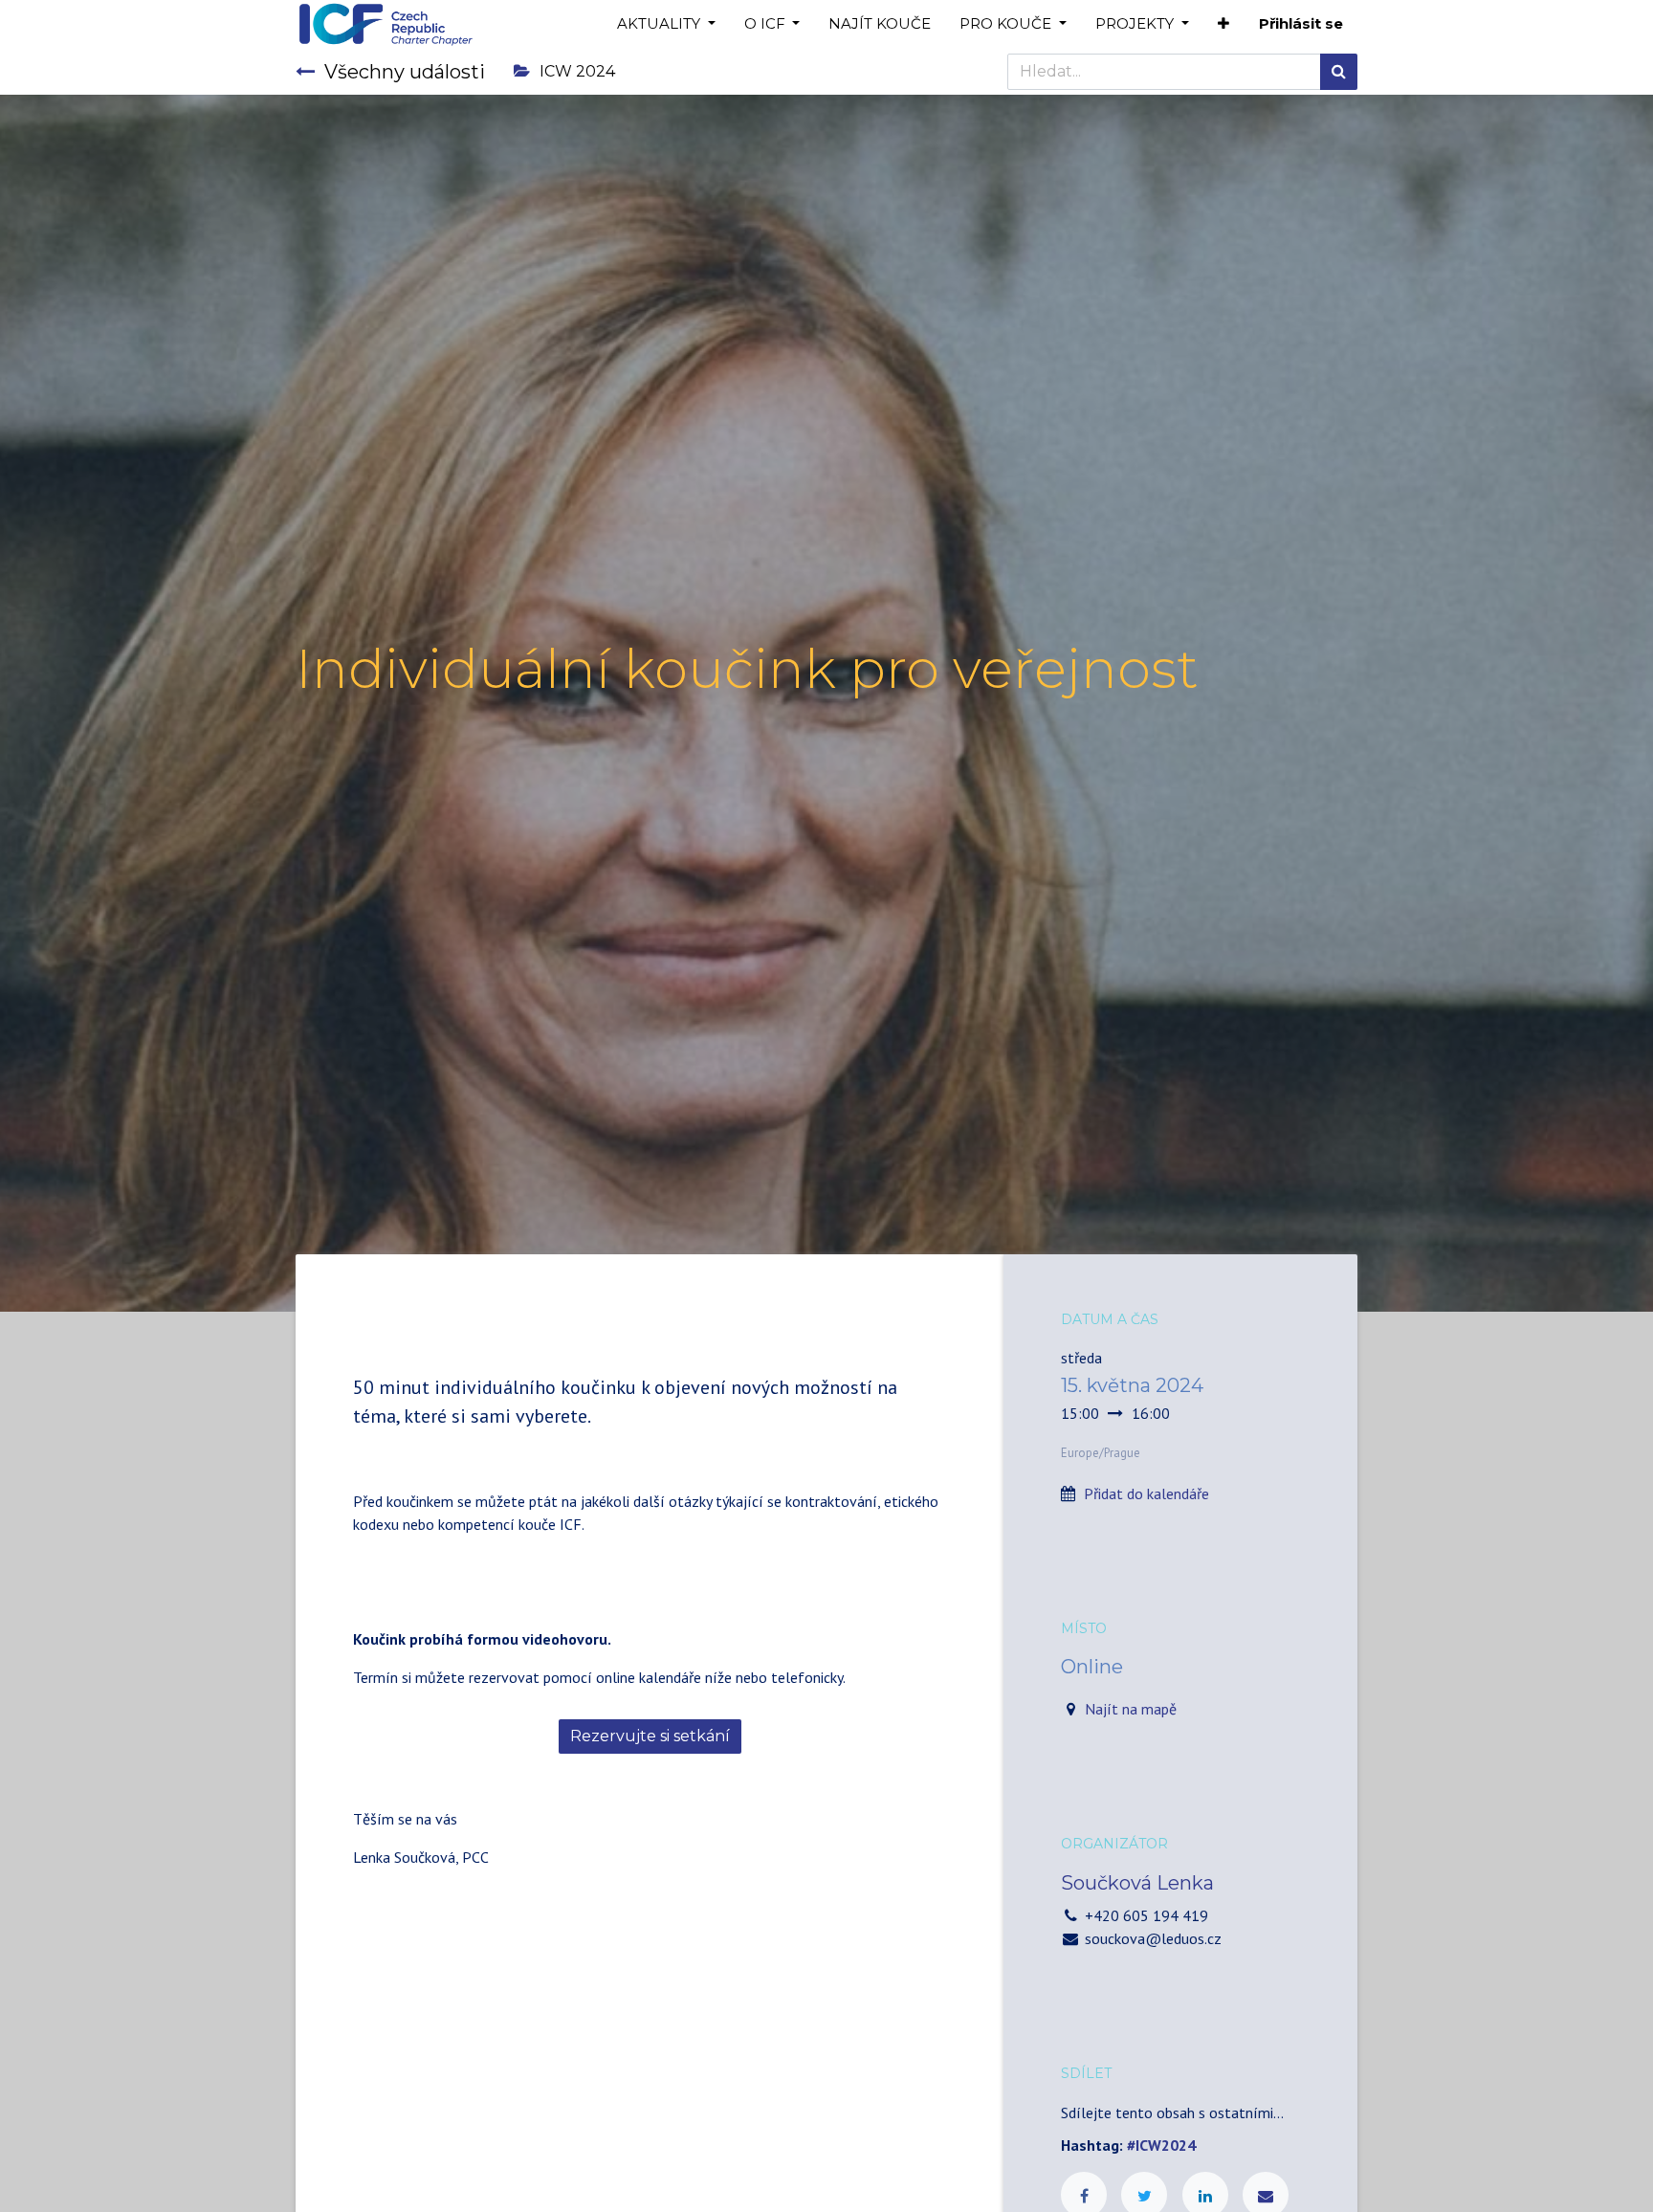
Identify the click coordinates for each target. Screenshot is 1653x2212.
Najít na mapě (1131, 1709)
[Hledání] (1339, 72)
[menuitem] (880, 24)
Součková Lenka (1137, 1883)
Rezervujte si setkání (650, 1736)
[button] (1223, 24)
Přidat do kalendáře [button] (1146, 1493)
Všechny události (405, 72)
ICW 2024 (577, 71)
